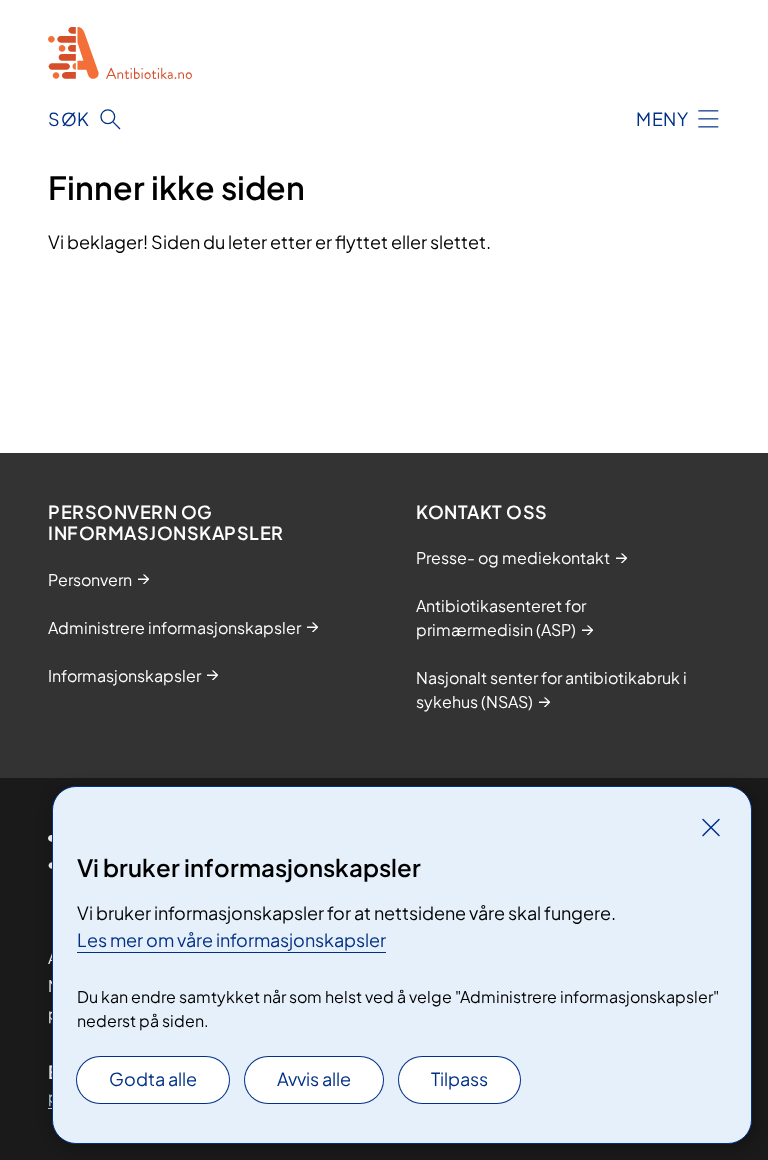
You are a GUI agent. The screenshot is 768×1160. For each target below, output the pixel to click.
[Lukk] (711, 827)
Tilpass (459, 1078)
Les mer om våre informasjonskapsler (231, 939)
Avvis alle (314, 1078)
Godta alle (153, 1078)
